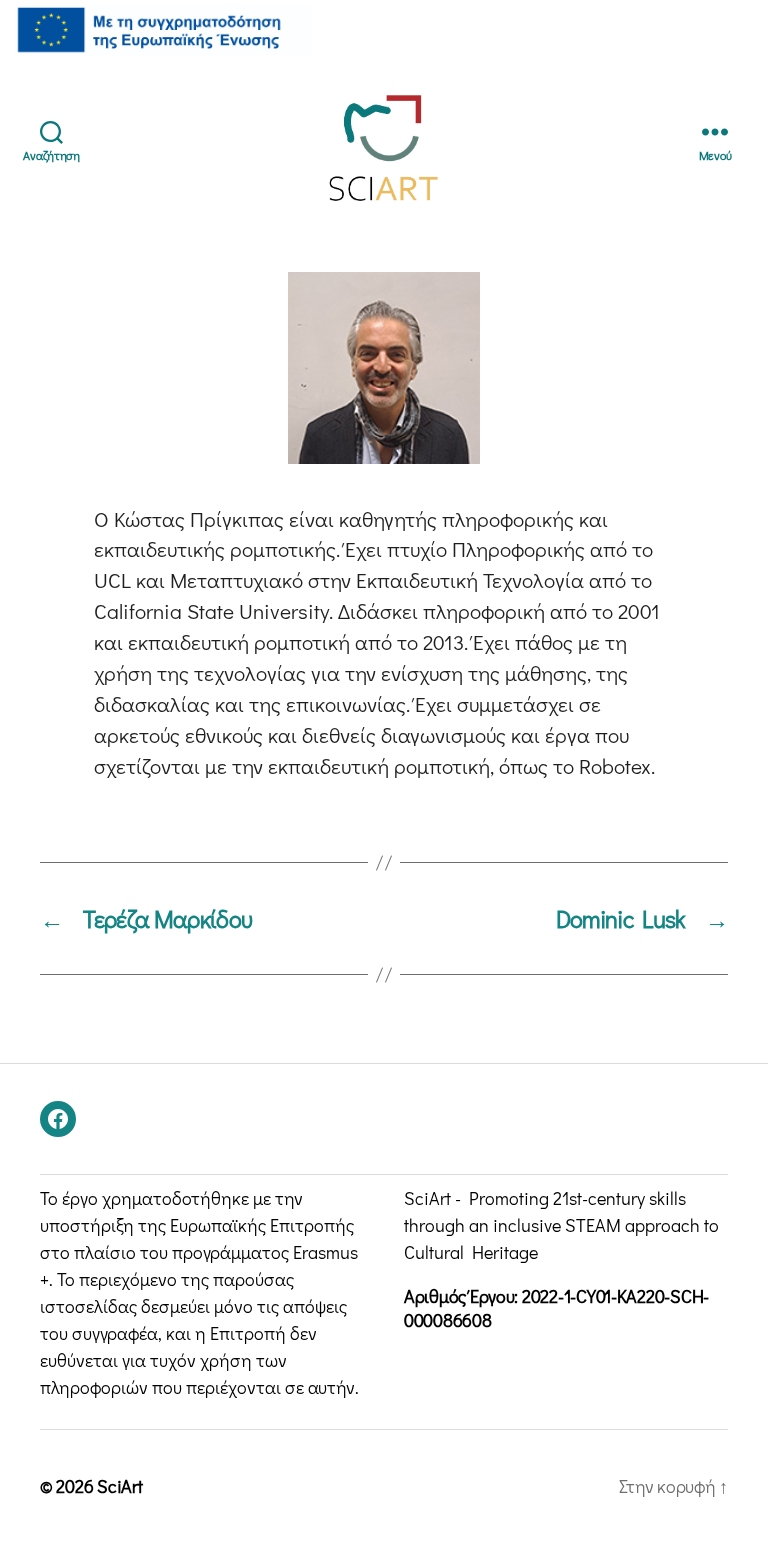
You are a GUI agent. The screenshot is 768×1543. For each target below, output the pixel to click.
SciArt (119, 1486)
